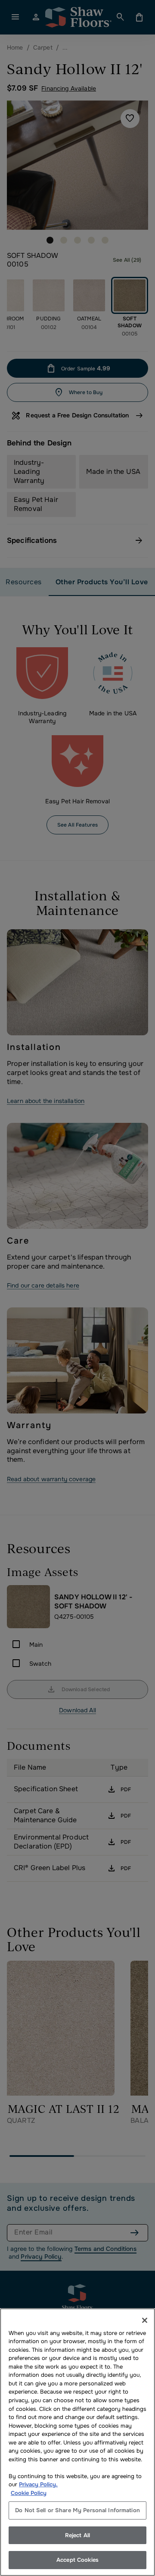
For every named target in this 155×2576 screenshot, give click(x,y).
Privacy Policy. (38, 2484)
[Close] (145, 2320)
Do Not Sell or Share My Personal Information (77, 2510)
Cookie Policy (29, 2493)
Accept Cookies (77, 2560)
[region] (77, 2442)
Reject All (77, 2535)
